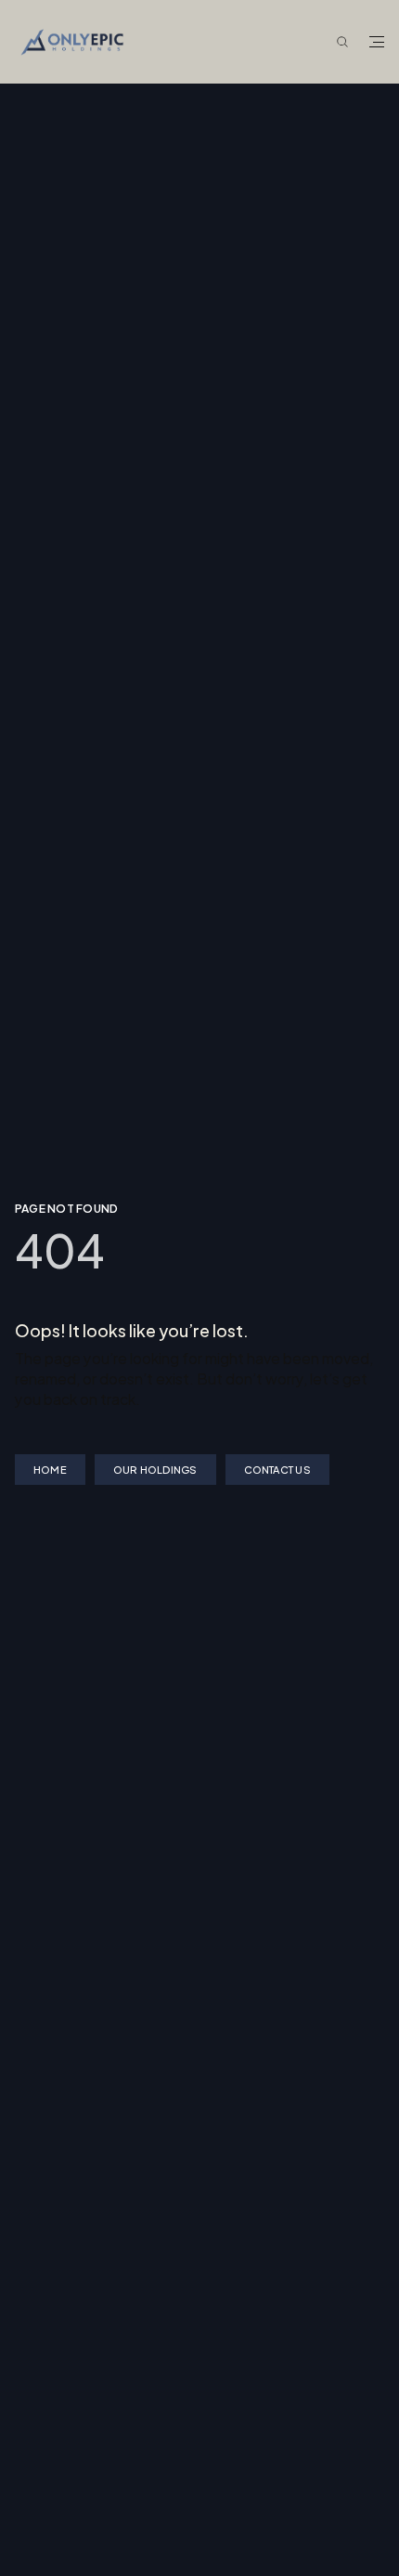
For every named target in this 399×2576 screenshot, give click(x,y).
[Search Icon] (342, 43)
